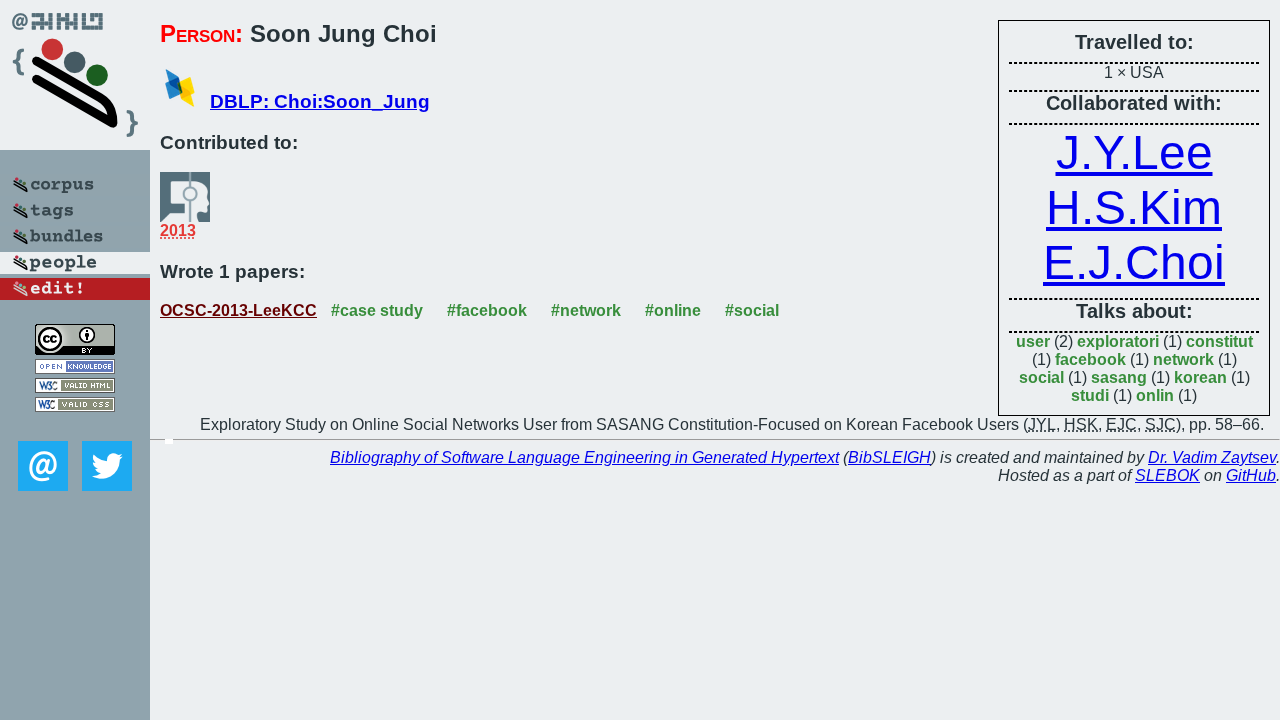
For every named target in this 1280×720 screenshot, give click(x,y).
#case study (377, 310)
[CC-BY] (75, 349)
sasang (1119, 377)
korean (1200, 377)
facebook (1090, 359)
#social (752, 310)
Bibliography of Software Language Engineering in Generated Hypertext (584, 457)
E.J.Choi (1134, 262)
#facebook (487, 310)
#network (586, 310)
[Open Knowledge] (75, 368)
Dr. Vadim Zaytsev (1212, 457)
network (1183, 359)
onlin (1155, 395)
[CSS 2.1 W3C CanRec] (75, 426)
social (1041, 377)
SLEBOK (1167, 475)
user (1033, 341)
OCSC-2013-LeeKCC (238, 310)
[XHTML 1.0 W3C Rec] (75, 387)
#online (673, 310)
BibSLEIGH (889, 457)
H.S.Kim (1134, 207)
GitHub (1251, 475)
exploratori (1118, 341)
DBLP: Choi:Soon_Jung (320, 101)
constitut (1219, 341)
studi (1090, 395)
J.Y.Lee (1134, 152)
